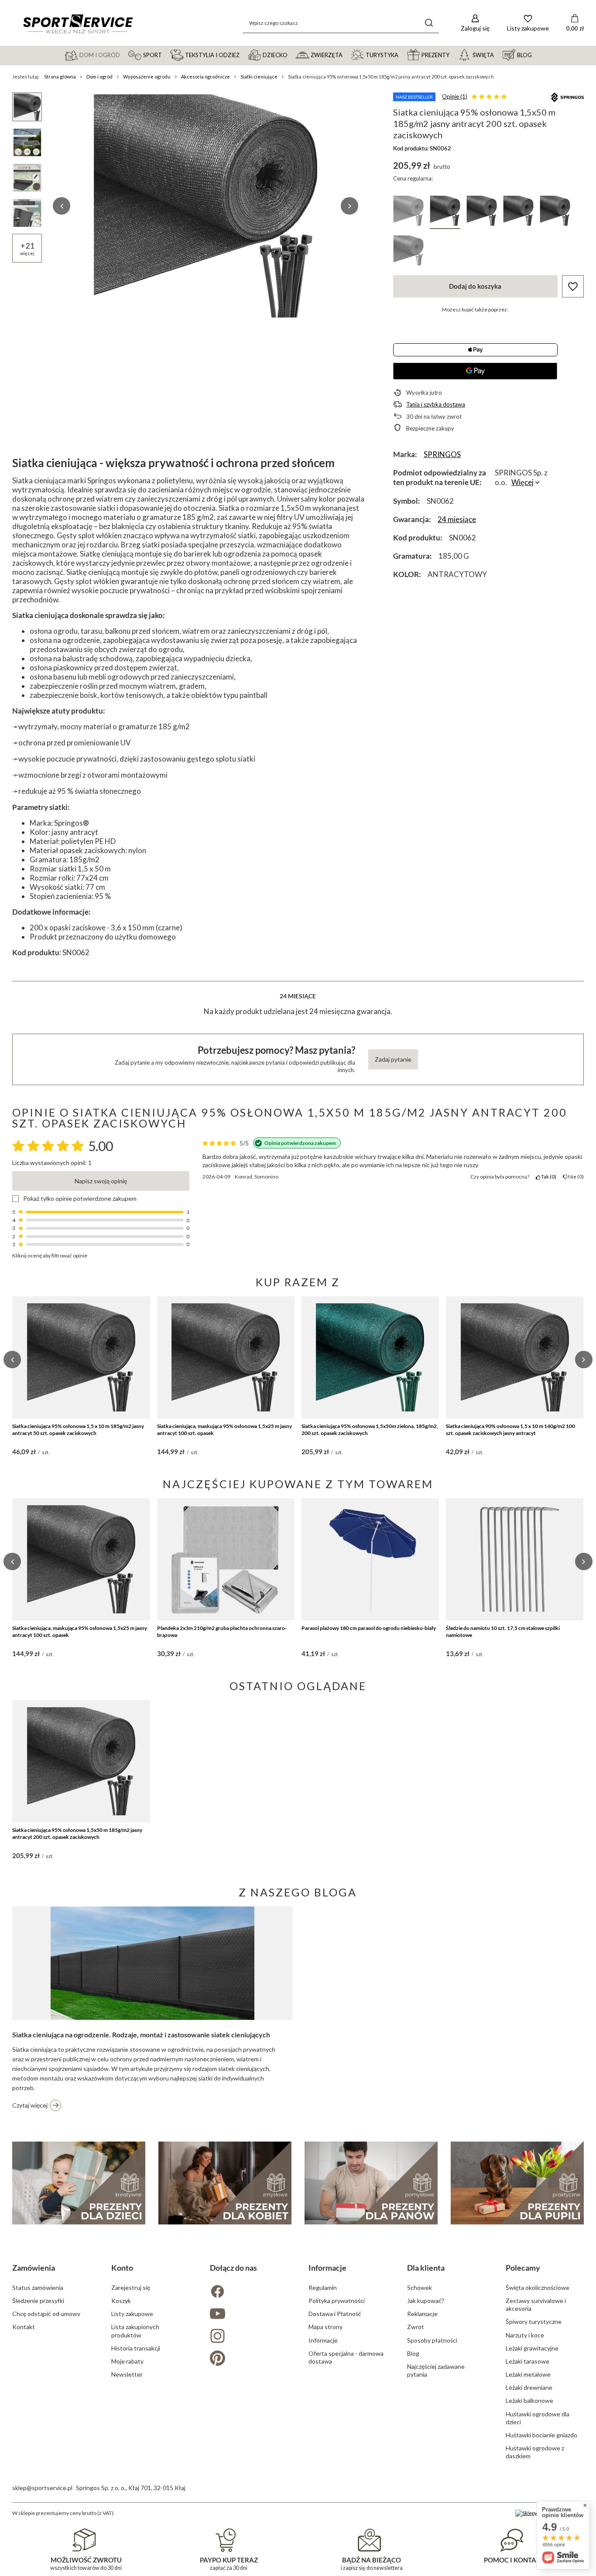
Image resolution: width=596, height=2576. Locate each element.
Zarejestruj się (131, 2287)
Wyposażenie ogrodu (147, 77)
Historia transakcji (136, 2348)
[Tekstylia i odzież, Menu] (243, 55)
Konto (122, 2268)
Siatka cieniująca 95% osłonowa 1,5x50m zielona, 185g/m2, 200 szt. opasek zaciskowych (370, 1430)
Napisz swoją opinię (101, 1181)
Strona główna (60, 77)
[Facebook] (249, 2292)
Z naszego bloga (298, 1892)
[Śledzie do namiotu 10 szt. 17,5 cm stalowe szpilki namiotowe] (515, 1559)
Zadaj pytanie (393, 1059)
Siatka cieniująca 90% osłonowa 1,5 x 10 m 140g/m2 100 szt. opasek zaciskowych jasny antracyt (510, 1430)
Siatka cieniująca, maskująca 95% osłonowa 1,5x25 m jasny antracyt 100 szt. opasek (224, 1430)
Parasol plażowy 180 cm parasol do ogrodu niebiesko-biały (369, 1628)
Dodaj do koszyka (475, 286)
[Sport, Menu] (166, 55)
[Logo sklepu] (78, 23)
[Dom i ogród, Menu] (124, 55)
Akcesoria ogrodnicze (206, 77)
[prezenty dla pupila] (517, 2183)
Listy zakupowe (132, 2314)
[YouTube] (249, 2315)
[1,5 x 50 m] (408, 252)
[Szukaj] (429, 23)
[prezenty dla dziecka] (79, 2183)
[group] (206, 206)
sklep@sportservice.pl (42, 2488)
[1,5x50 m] (445, 212)
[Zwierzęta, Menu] (346, 55)
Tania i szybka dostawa (436, 404)
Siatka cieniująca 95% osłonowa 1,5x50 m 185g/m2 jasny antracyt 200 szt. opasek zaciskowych (77, 1833)
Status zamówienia (38, 2287)
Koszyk (121, 2301)
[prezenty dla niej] (225, 2183)
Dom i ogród (99, 77)
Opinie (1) (455, 96)
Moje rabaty (127, 2361)
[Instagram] (249, 2337)
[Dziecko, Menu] (291, 55)
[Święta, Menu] (498, 55)
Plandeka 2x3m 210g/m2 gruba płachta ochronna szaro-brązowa (222, 1631)
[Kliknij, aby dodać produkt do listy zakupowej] (573, 286)
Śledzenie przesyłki (38, 2301)
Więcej (522, 482)
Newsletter (127, 2374)
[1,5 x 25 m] (555, 212)
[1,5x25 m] (482, 212)
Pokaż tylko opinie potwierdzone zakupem (80, 1199)
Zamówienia (34, 2268)
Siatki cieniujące (259, 77)
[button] (62, 206)
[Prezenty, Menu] (453, 55)
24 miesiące (457, 519)
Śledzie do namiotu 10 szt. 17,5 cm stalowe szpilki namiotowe (503, 1631)
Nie (575, 1177)
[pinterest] (249, 2359)
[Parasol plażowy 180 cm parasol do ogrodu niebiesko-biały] (370, 1559)
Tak (547, 1177)
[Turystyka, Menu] (402, 55)
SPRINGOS (442, 454)
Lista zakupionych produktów (135, 2331)
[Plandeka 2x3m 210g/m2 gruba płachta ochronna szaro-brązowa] (226, 1559)
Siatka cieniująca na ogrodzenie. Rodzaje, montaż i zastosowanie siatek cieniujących (141, 2034)
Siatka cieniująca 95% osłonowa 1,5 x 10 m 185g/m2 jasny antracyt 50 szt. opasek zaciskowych (78, 1430)
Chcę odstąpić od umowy (46, 2314)
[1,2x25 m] (408, 212)
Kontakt (24, 2327)
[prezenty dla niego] (371, 2183)
